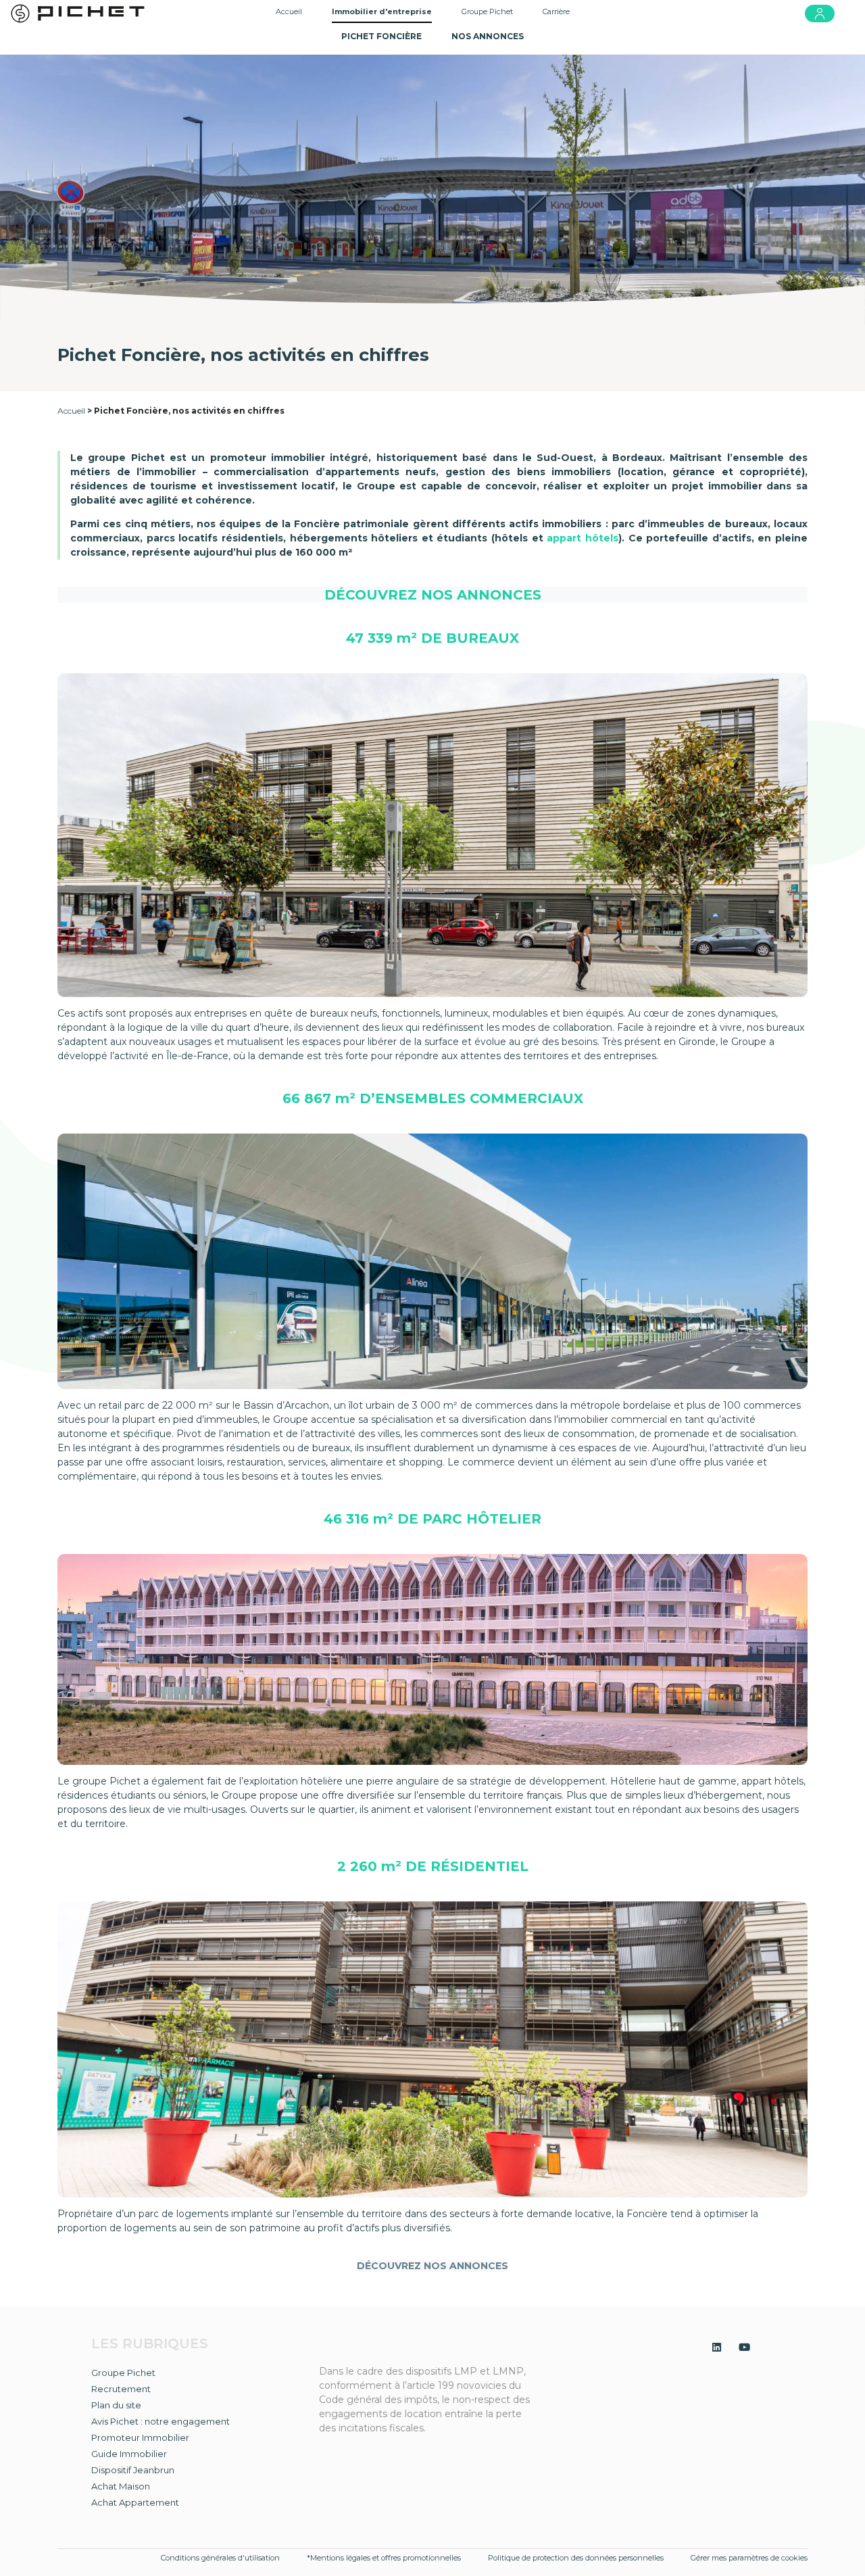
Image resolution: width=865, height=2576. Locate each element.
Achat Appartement (135, 2502)
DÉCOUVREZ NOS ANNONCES (433, 595)
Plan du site (116, 2405)
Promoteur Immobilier (140, 2437)
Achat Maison (121, 2486)
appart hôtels (583, 538)
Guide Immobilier (129, 2454)
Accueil (289, 11)
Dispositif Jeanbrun (133, 2470)
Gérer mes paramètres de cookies (749, 2558)
